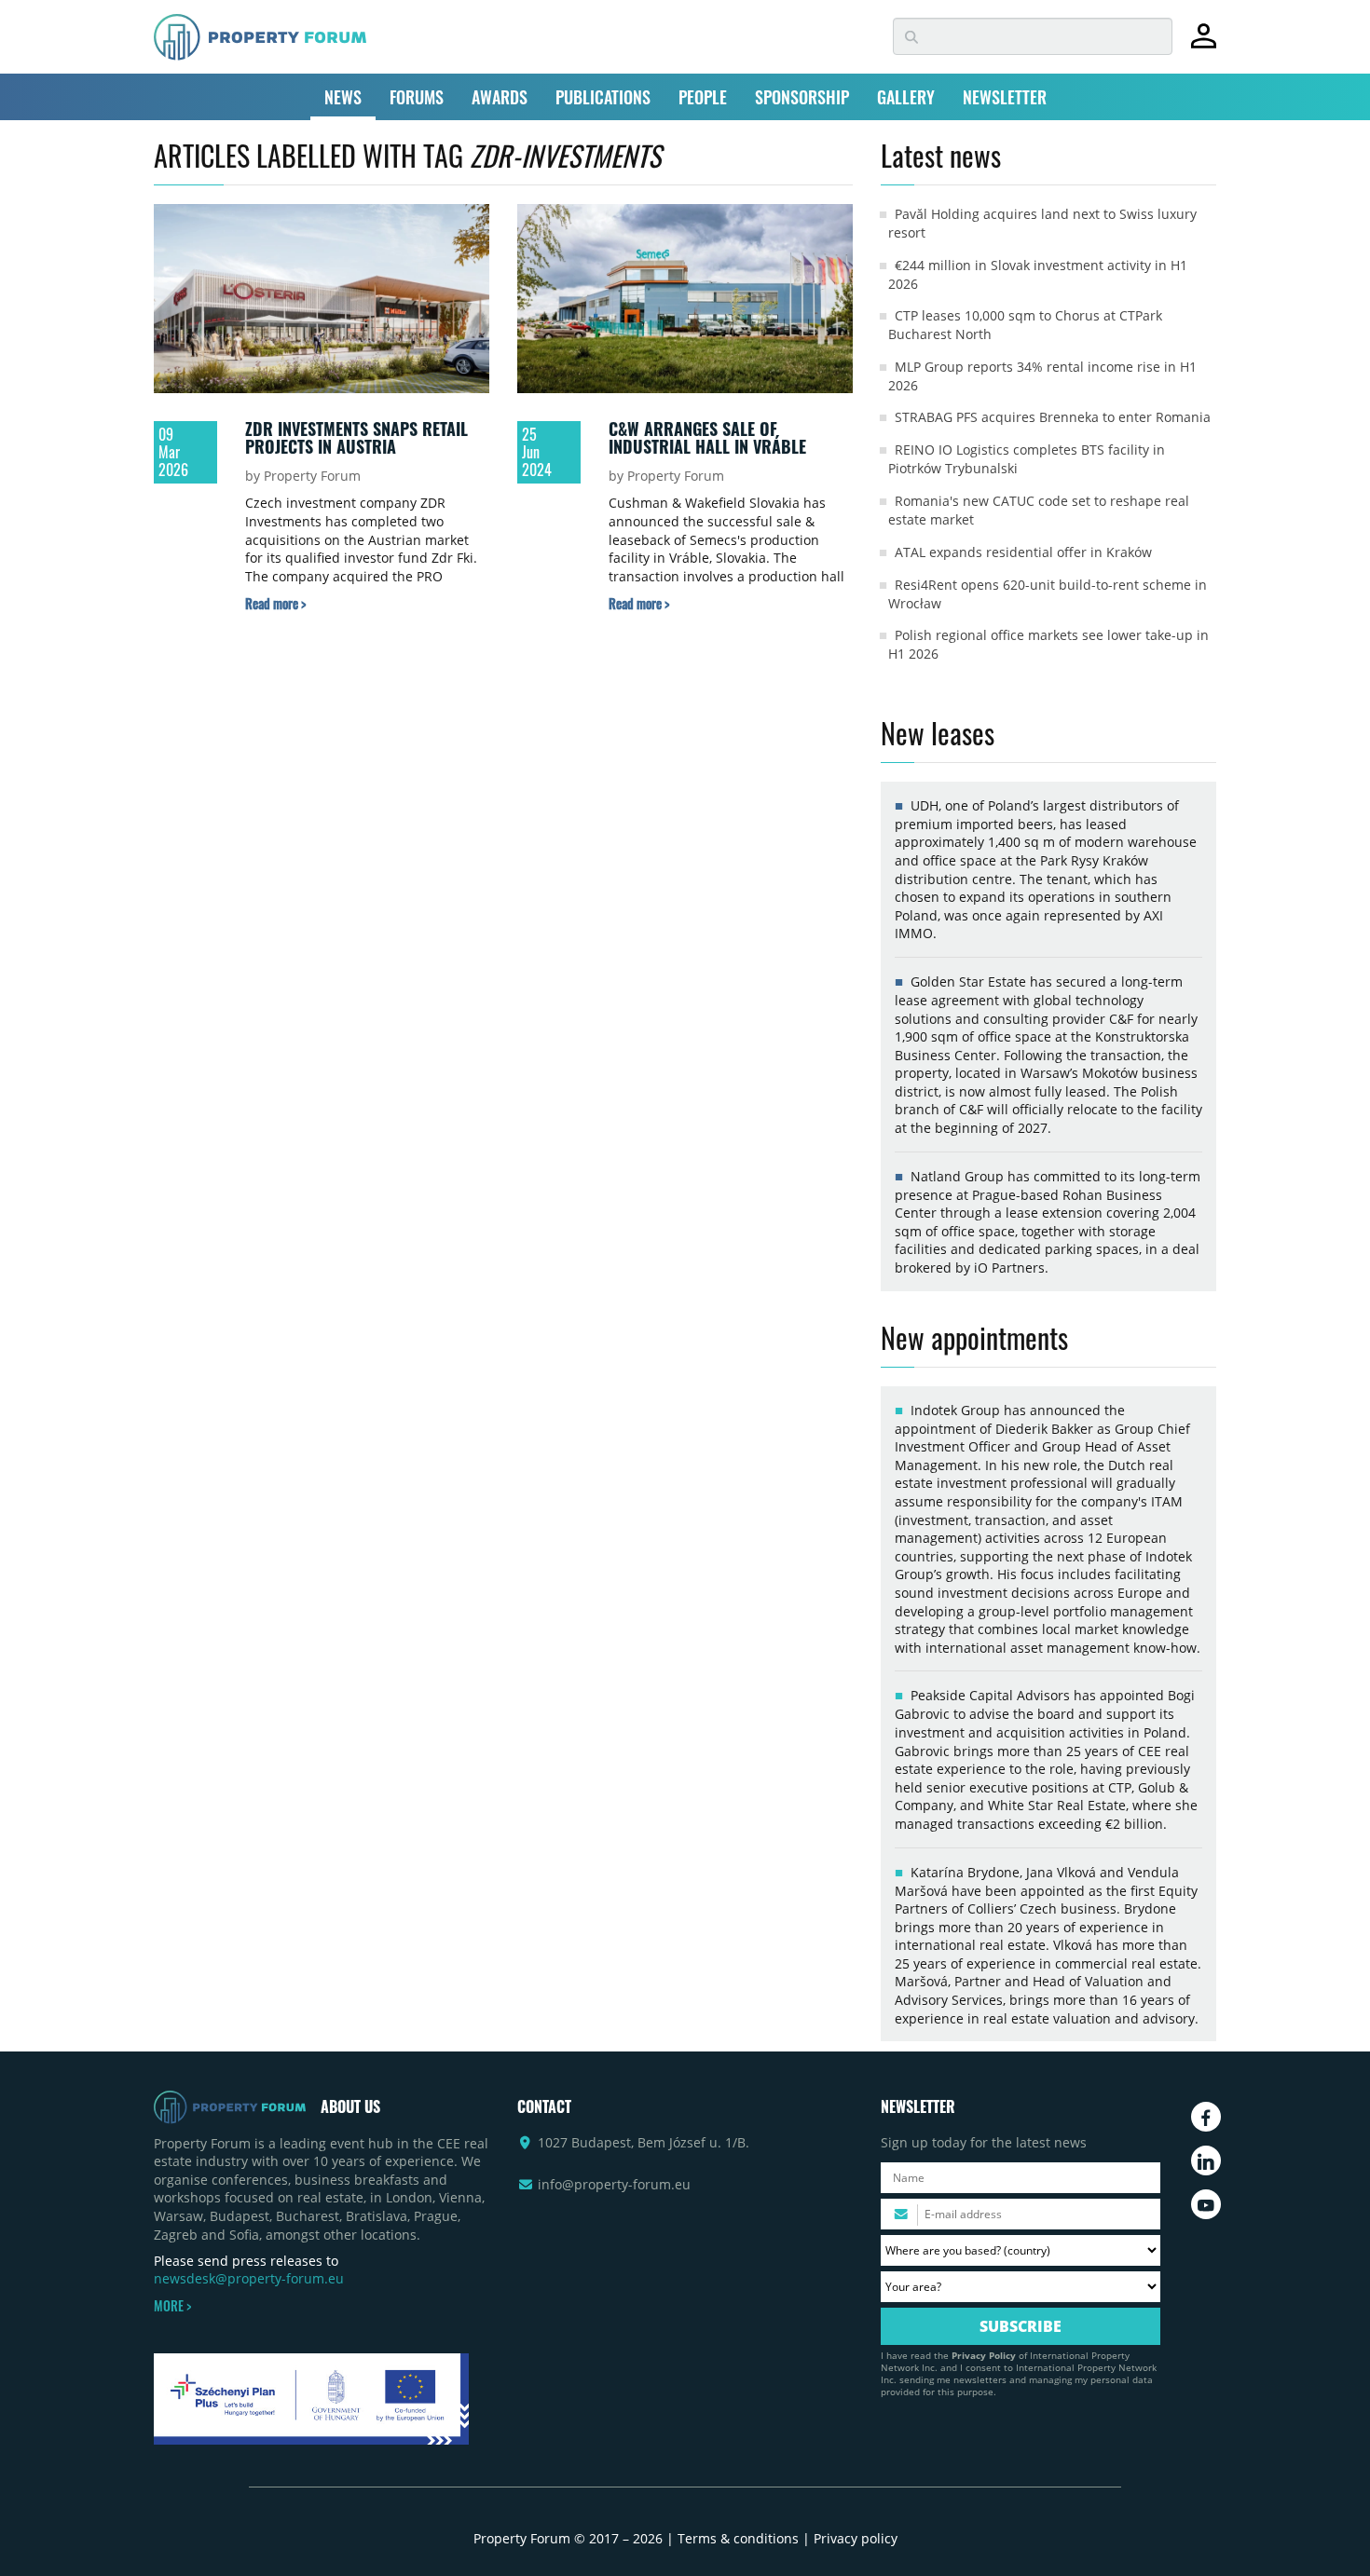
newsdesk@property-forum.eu (249, 2278)
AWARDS (500, 97)
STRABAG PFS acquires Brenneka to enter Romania (1053, 417)
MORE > (172, 2306)
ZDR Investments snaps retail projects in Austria (356, 438)
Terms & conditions (738, 2538)
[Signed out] (1204, 44)
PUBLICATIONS (603, 97)
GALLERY (906, 97)
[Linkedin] (1206, 2160)
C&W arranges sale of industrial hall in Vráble (707, 438)
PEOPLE (703, 97)
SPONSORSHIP (802, 97)
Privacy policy (856, 2538)
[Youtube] (1206, 2204)
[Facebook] (1206, 2117)
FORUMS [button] (417, 97)
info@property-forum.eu (614, 2184)
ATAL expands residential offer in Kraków (1023, 552)
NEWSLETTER (1005, 97)
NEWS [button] (343, 97)
